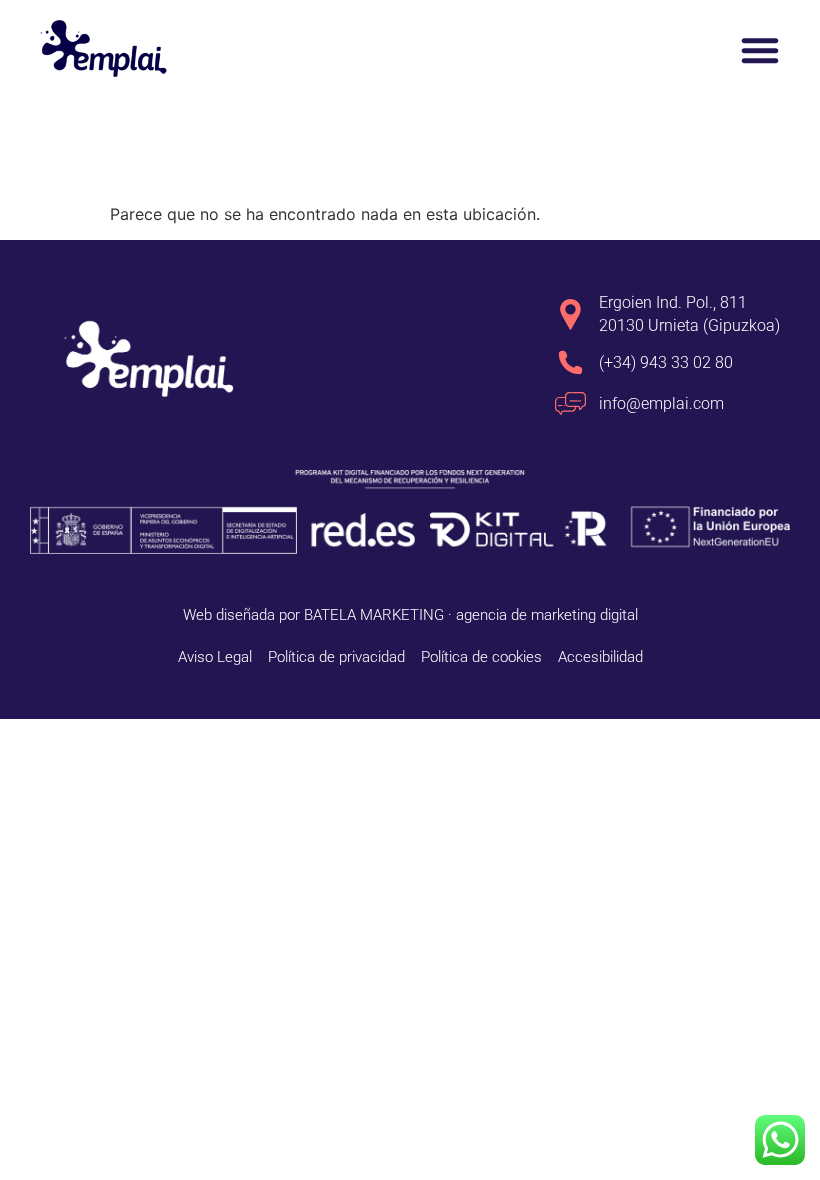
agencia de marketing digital (547, 615)
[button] (760, 50)
